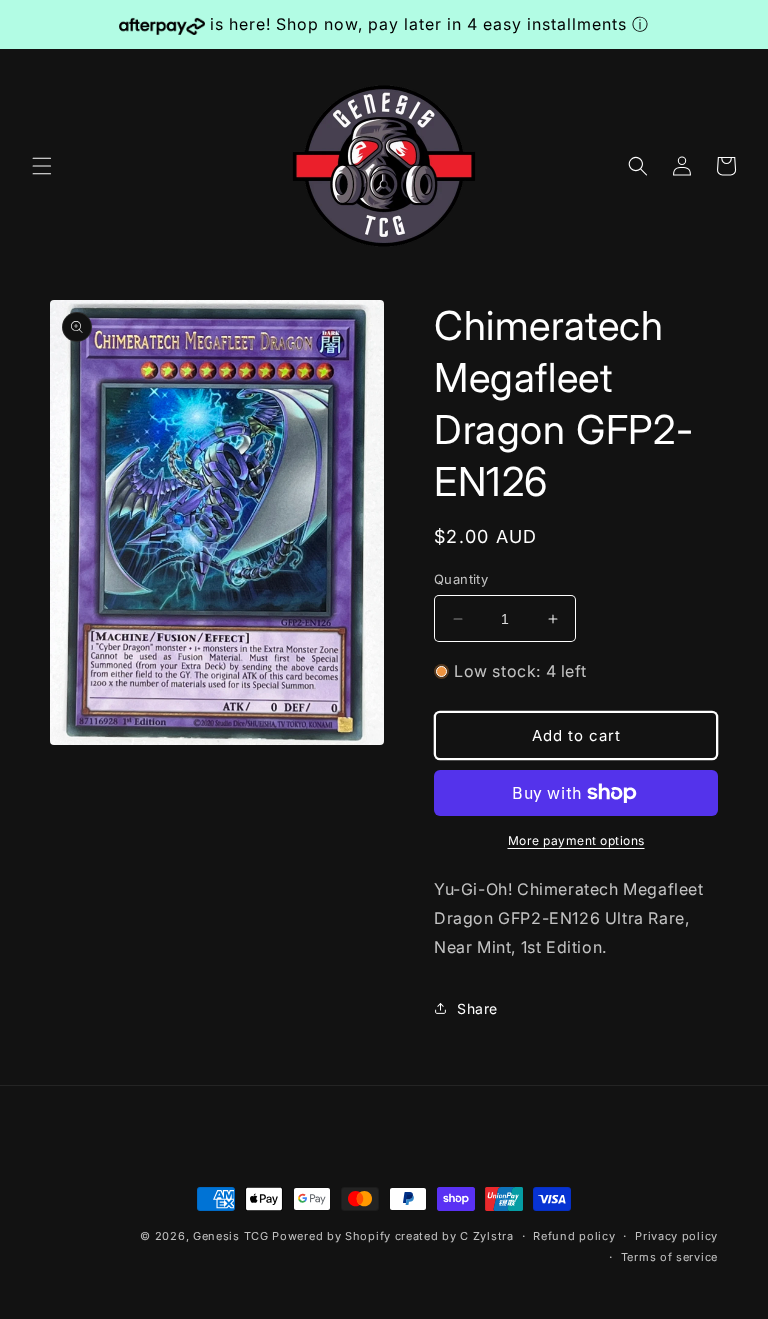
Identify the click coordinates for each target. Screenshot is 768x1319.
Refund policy (574, 1236)
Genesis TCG (231, 1236)
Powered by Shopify (331, 1236)
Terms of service (669, 1257)
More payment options (576, 840)
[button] (42, 166)
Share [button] (477, 1008)
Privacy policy (676, 1236)
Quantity (461, 579)
